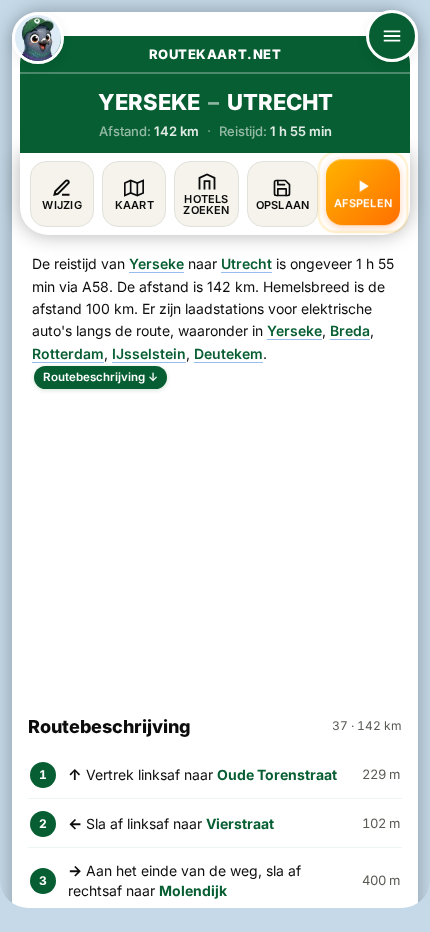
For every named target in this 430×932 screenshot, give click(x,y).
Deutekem (228, 353)
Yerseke (156, 263)
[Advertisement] (215, 543)
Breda (350, 330)
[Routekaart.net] (38, 38)
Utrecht (246, 263)
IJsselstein (149, 353)
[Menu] (392, 36)
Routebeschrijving (100, 377)
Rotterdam (68, 353)
